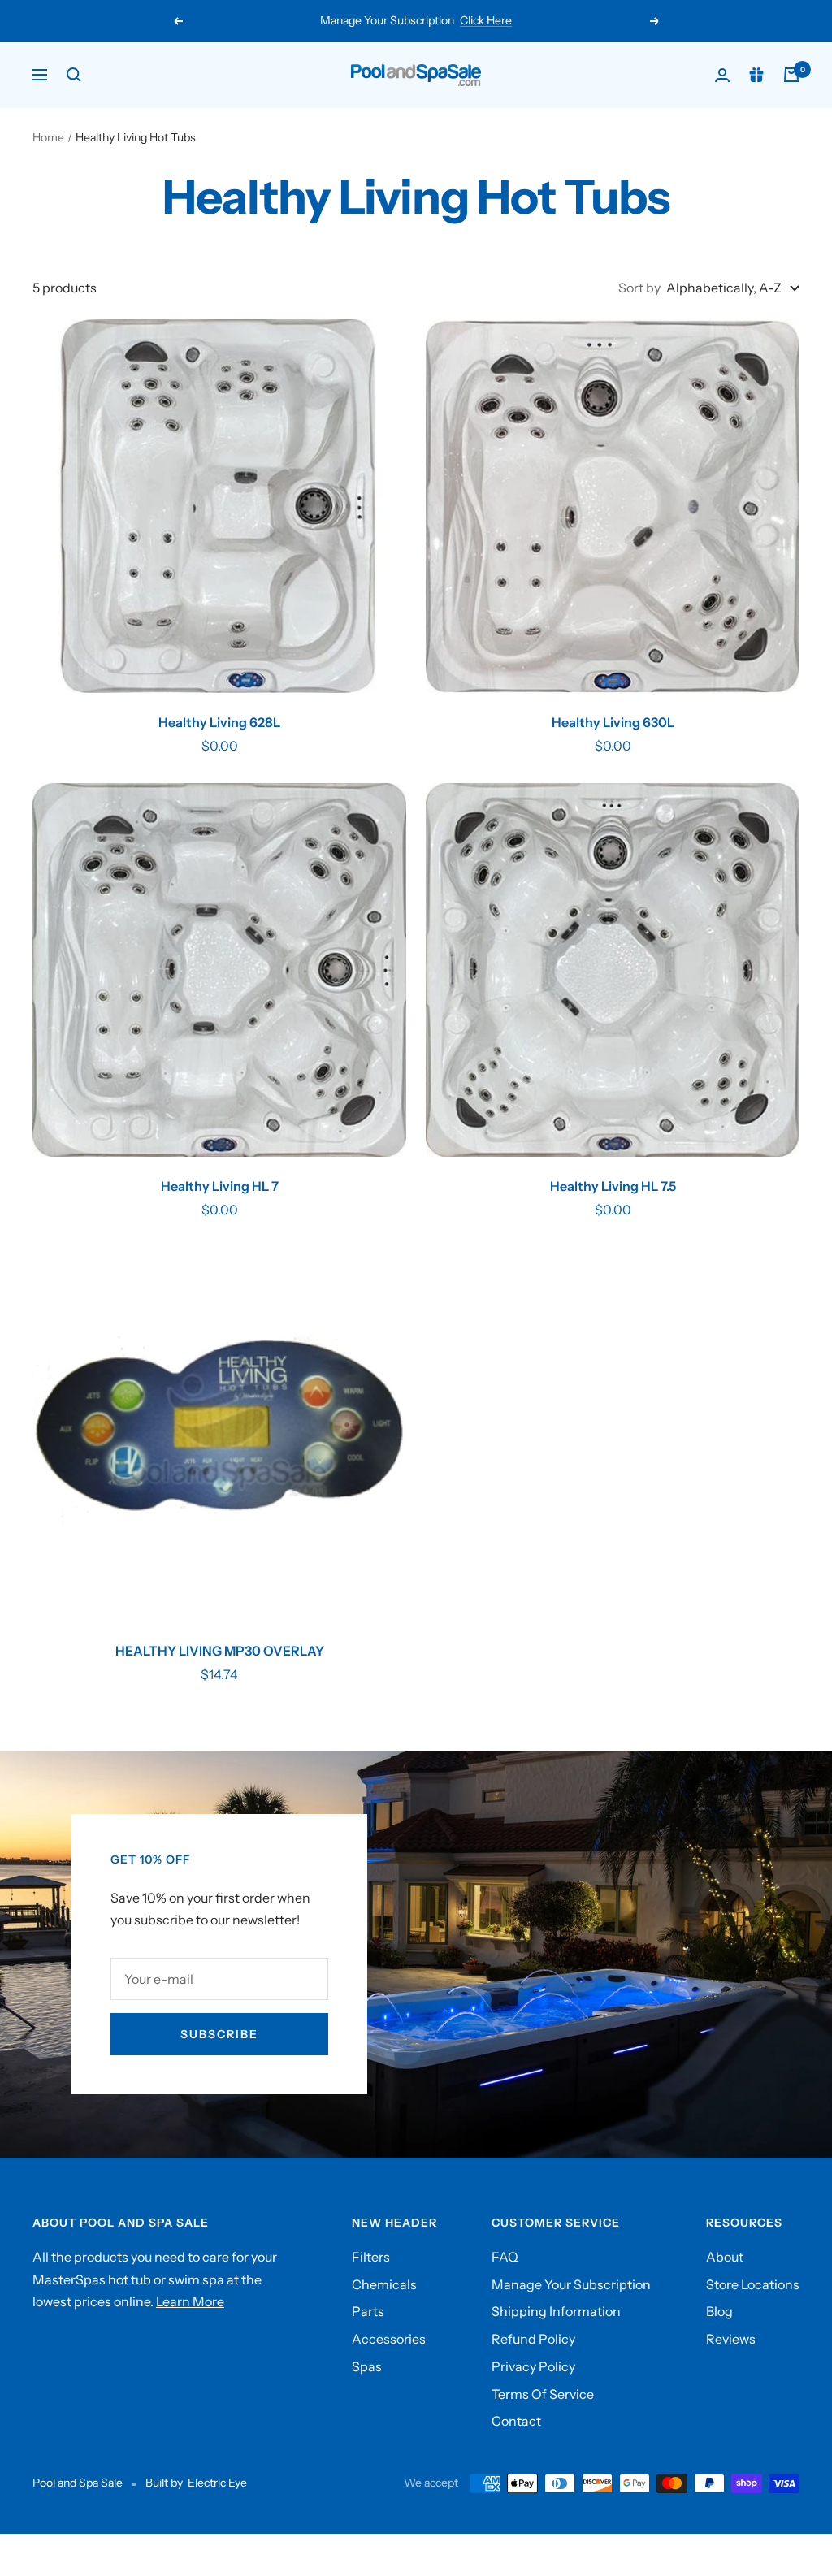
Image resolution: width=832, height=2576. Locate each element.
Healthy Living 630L (613, 722)
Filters (371, 2257)
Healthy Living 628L (219, 722)
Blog (719, 2311)
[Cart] (791, 75)
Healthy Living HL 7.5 (613, 1186)
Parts (368, 2311)
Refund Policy (533, 2339)
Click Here (486, 20)
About (725, 2257)
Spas (367, 2366)
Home (48, 137)
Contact (516, 2421)
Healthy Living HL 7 (220, 1186)
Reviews (731, 2339)
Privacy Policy (533, 2366)
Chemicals (384, 2284)
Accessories (389, 2339)
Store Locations (753, 2284)
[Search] (74, 75)
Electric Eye (217, 2483)
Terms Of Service (543, 2394)
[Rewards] (756, 75)
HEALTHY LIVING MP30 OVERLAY (220, 1651)
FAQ (505, 2257)
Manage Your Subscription (571, 2284)
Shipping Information (556, 2311)
